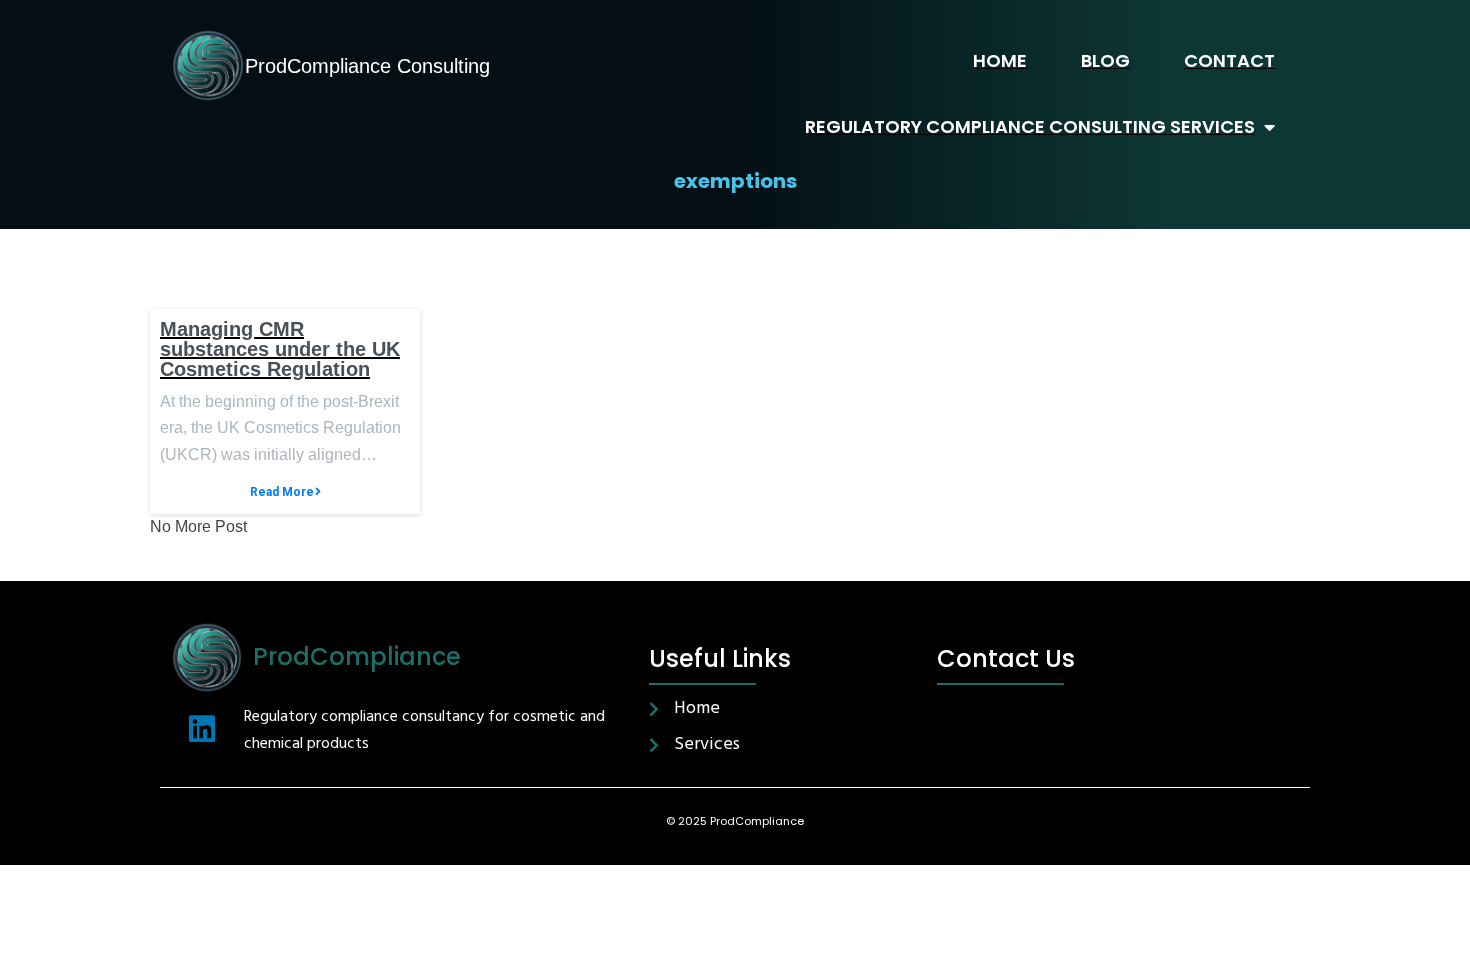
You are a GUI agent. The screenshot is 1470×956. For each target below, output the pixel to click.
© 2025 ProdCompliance (735, 821)
